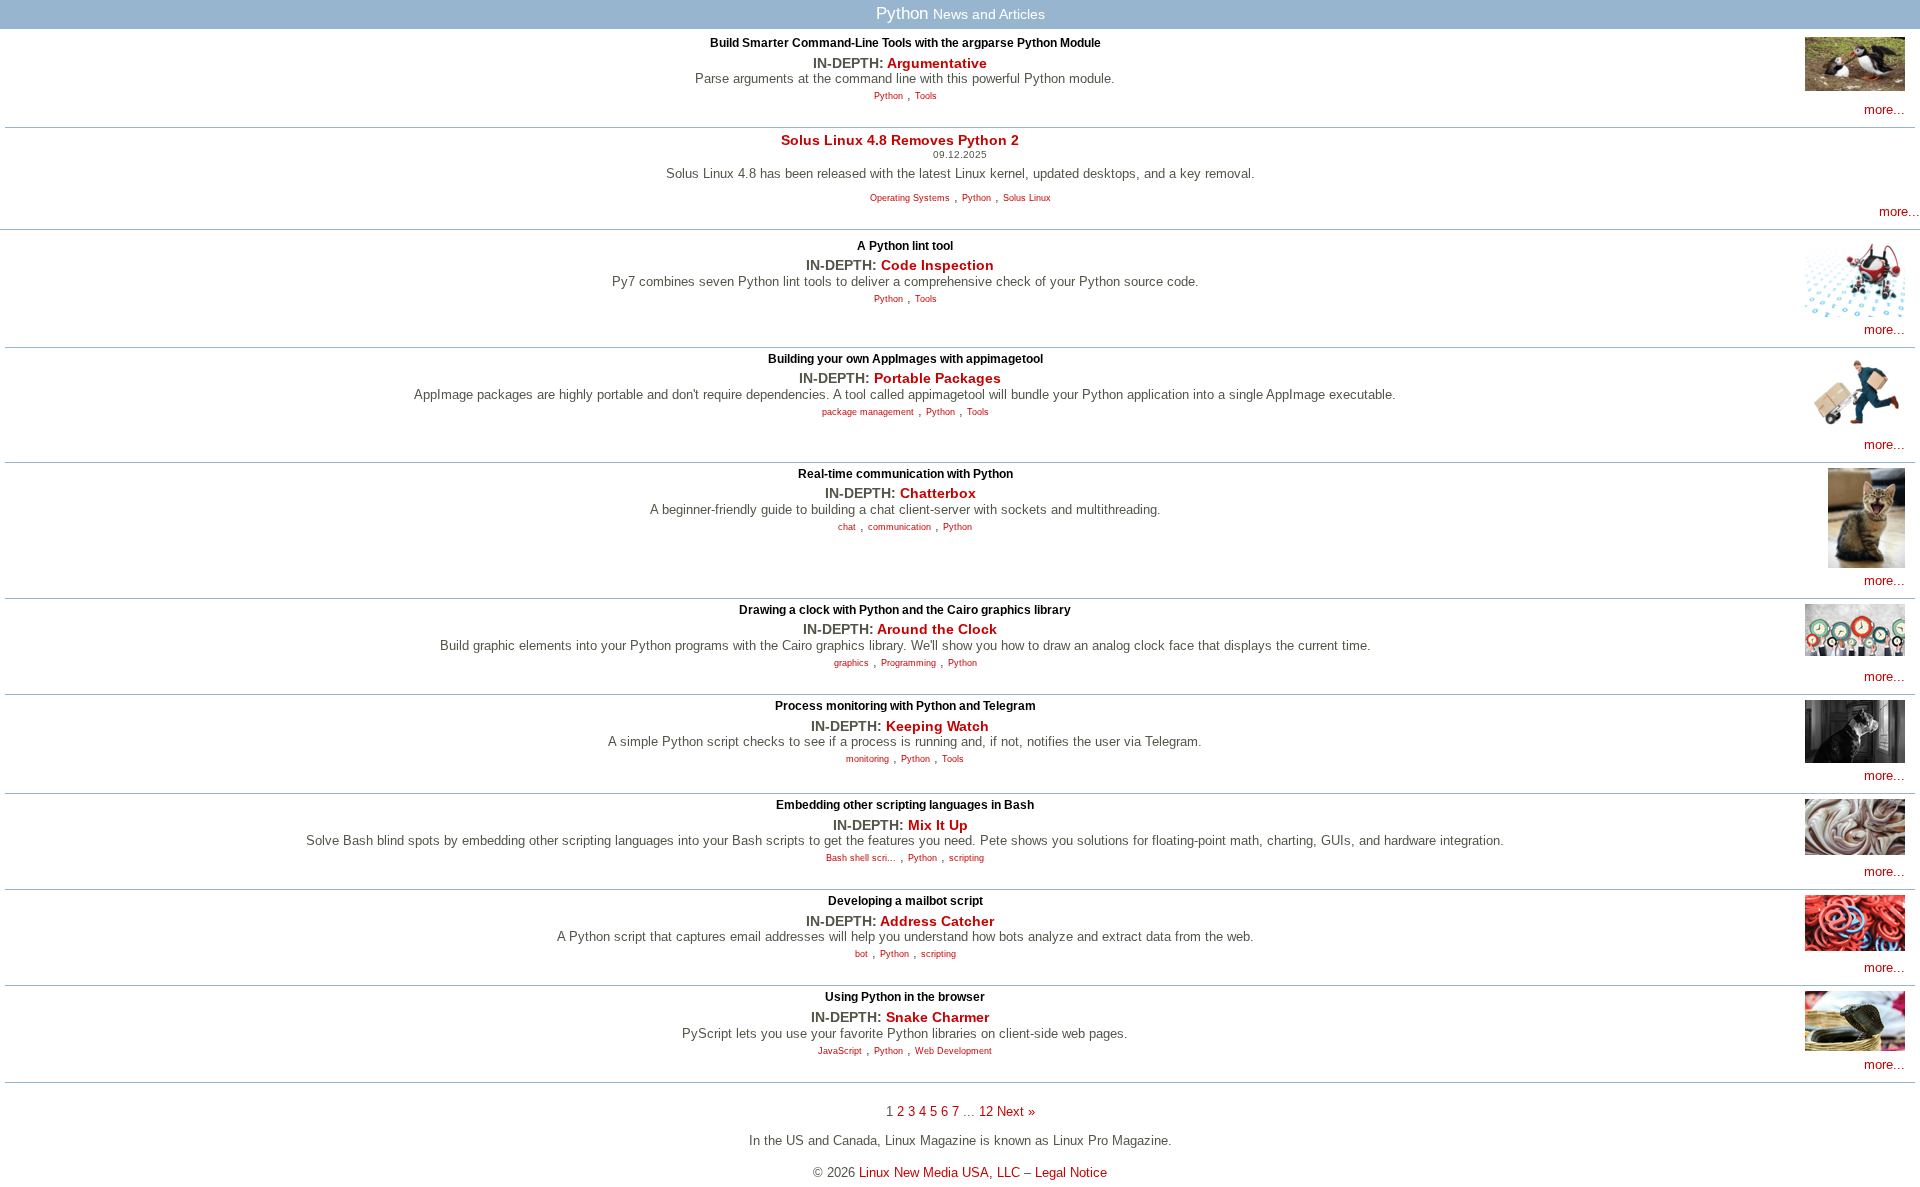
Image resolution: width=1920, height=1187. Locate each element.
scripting (966, 858)
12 (986, 1111)
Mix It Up (938, 825)
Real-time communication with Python (905, 474)
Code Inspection (937, 265)
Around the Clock (937, 629)
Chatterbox (938, 493)
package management (868, 412)
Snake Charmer (937, 1017)
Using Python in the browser (905, 997)
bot (861, 954)
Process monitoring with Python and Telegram (905, 706)
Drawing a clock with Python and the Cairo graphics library (905, 610)
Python (888, 96)
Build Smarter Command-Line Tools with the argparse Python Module (905, 43)
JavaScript (840, 1051)
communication (899, 527)
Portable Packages (937, 378)
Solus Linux (1027, 198)
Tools (926, 96)
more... (1884, 109)
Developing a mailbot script (905, 901)
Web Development (953, 1051)
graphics (851, 663)
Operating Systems (910, 198)
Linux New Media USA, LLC (939, 1172)
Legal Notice (1071, 1172)
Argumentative (937, 63)
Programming (908, 663)
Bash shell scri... (861, 858)
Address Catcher (937, 921)
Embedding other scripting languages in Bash (905, 805)
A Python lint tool (905, 246)
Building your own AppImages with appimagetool (905, 359)
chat (847, 527)
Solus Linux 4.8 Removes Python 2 (900, 140)
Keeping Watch (937, 726)
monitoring (867, 759)
